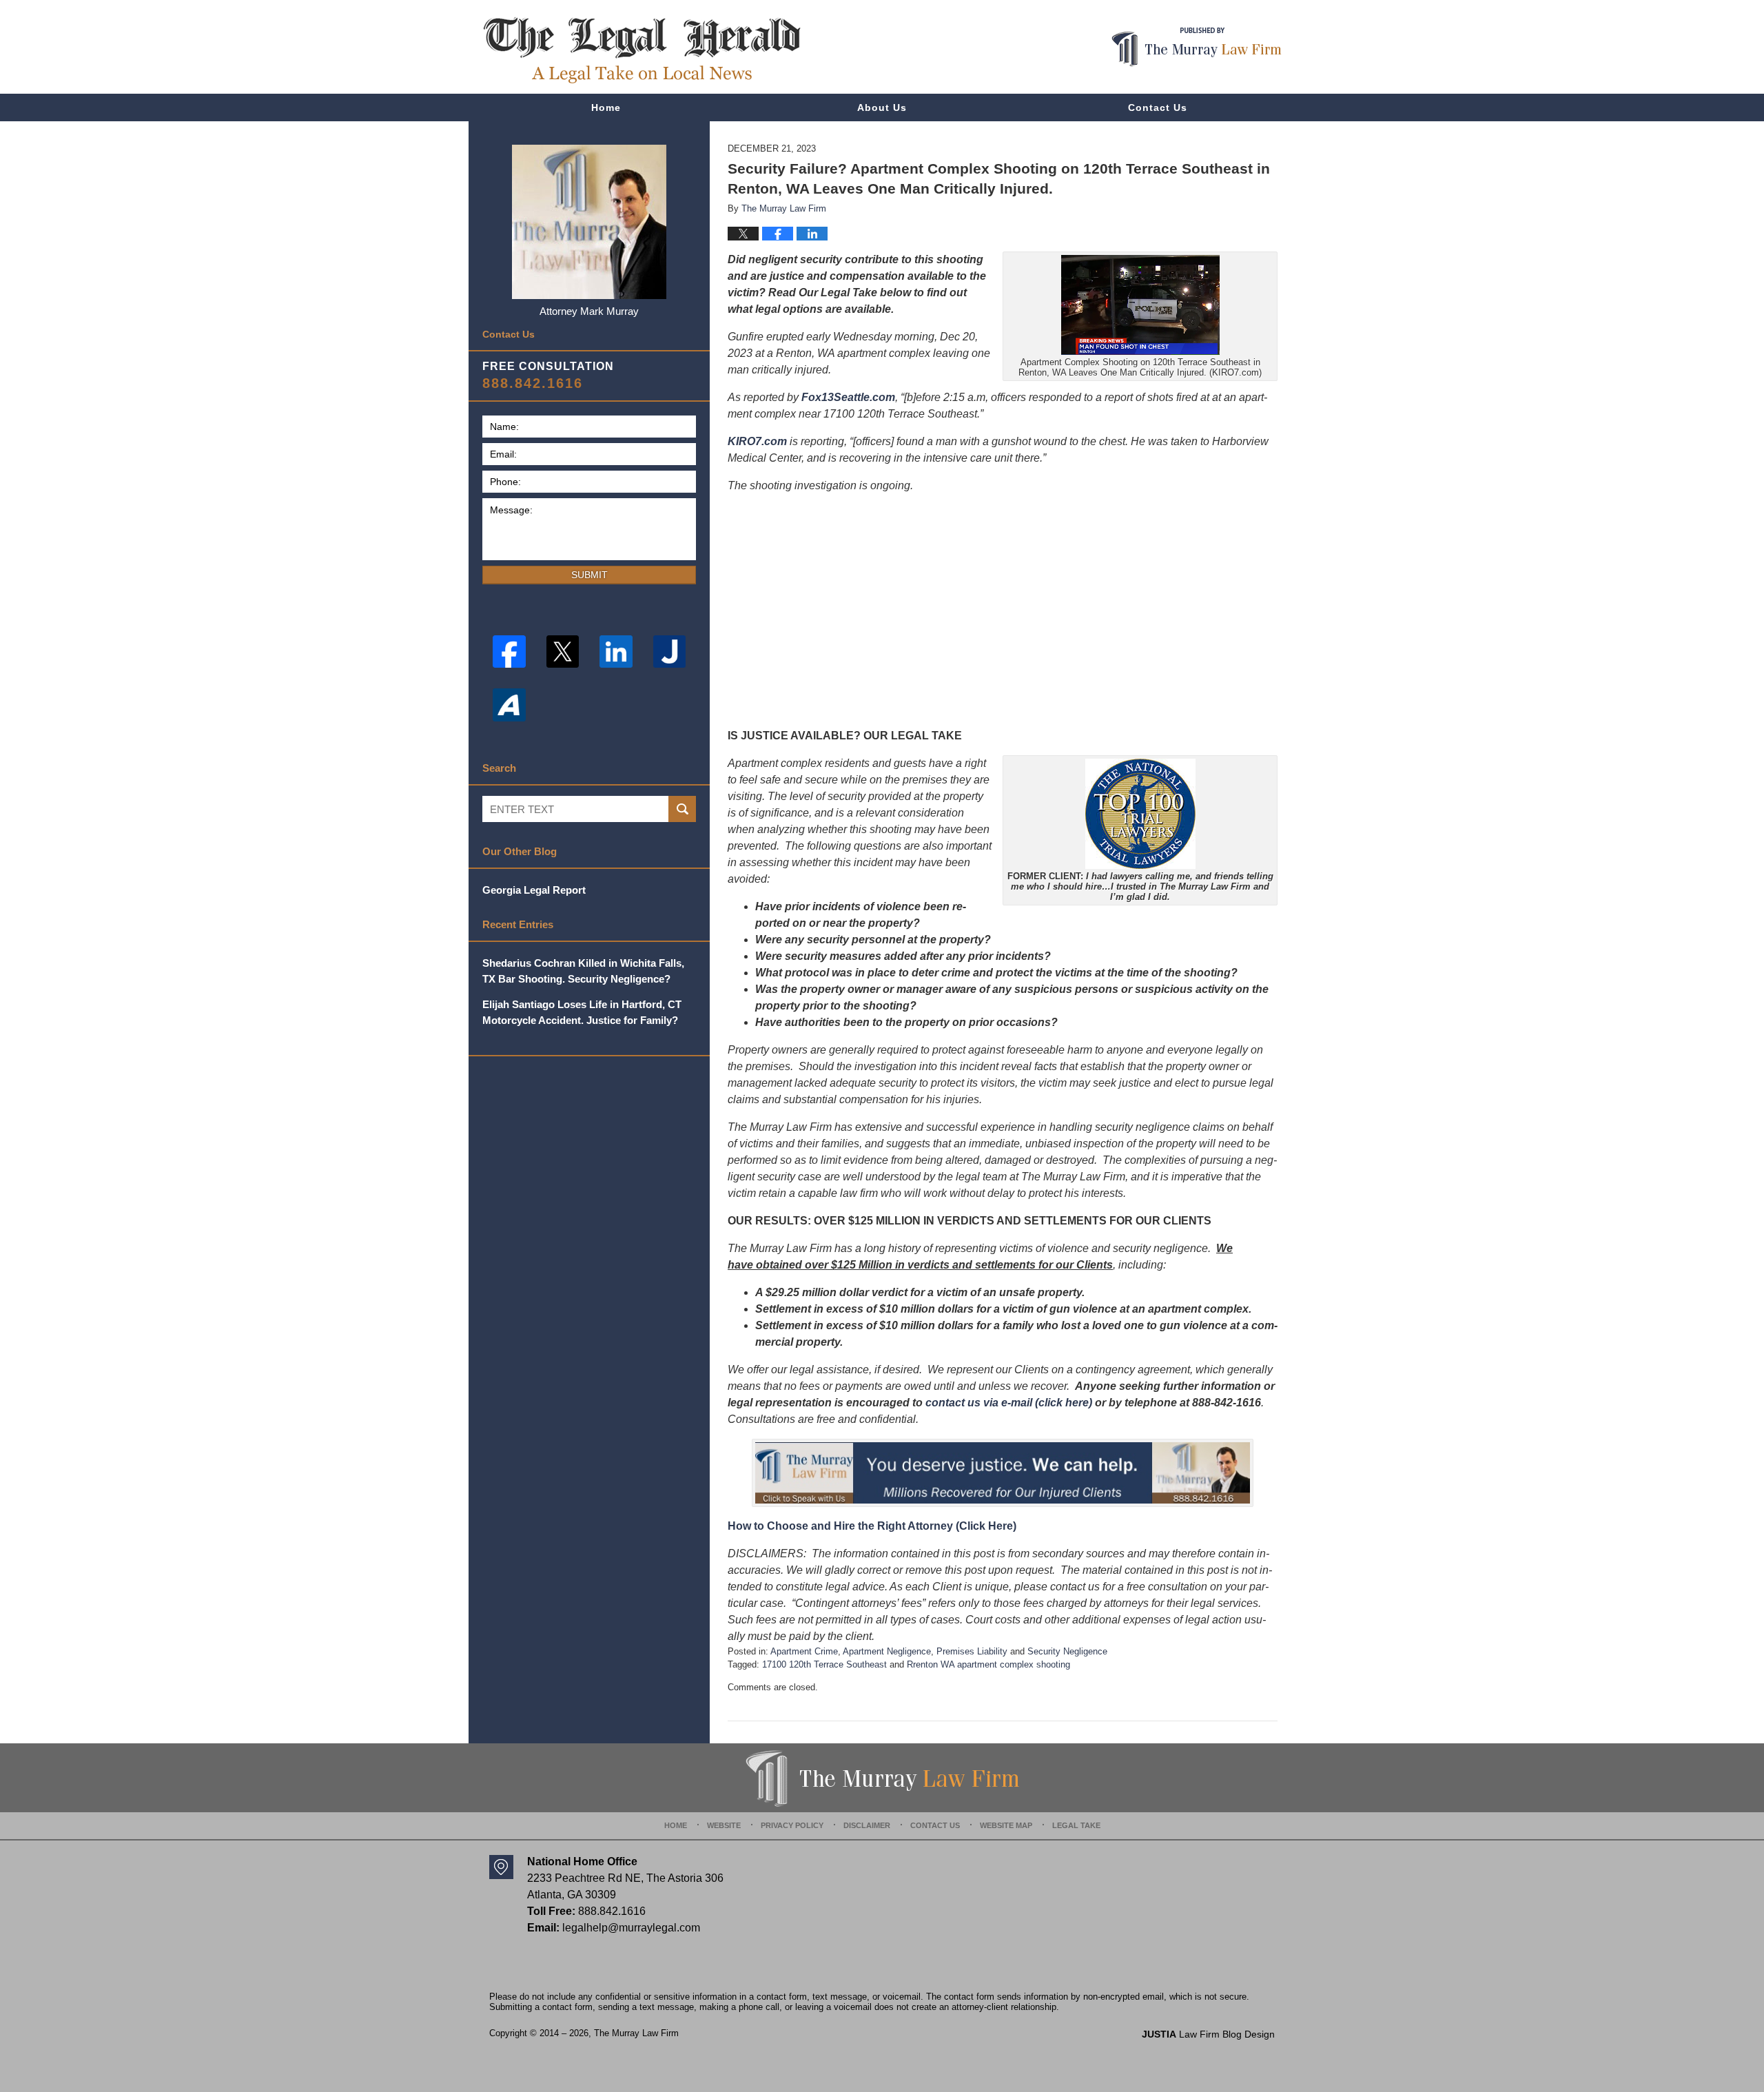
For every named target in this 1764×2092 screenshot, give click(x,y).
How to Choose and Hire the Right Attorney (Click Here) (872, 1526)
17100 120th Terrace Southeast (824, 1664)
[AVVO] (509, 705)
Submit (589, 575)
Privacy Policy (792, 1825)
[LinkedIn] (616, 652)
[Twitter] (563, 652)
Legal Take (1076, 1825)
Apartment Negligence (887, 1651)
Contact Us (1158, 107)
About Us (882, 107)
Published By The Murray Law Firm (1197, 47)
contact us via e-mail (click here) (1009, 1403)
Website (724, 1825)
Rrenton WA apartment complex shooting (988, 1664)
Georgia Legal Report (534, 890)
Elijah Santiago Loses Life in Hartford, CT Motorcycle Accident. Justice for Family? (582, 1012)
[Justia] (670, 652)
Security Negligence (1067, 1651)
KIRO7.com (757, 441)
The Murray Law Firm (636, 2033)
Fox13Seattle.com (848, 397)
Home (606, 107)
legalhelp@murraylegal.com (631, 1928)
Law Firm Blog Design (1208, 2034)
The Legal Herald (642, 50)
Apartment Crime (804, 1651)
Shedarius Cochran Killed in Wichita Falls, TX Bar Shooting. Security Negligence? (583, 971)
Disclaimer (867, 1825)
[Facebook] (509, 652)
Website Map (1006, 1825)
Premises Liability (972, 1651)
